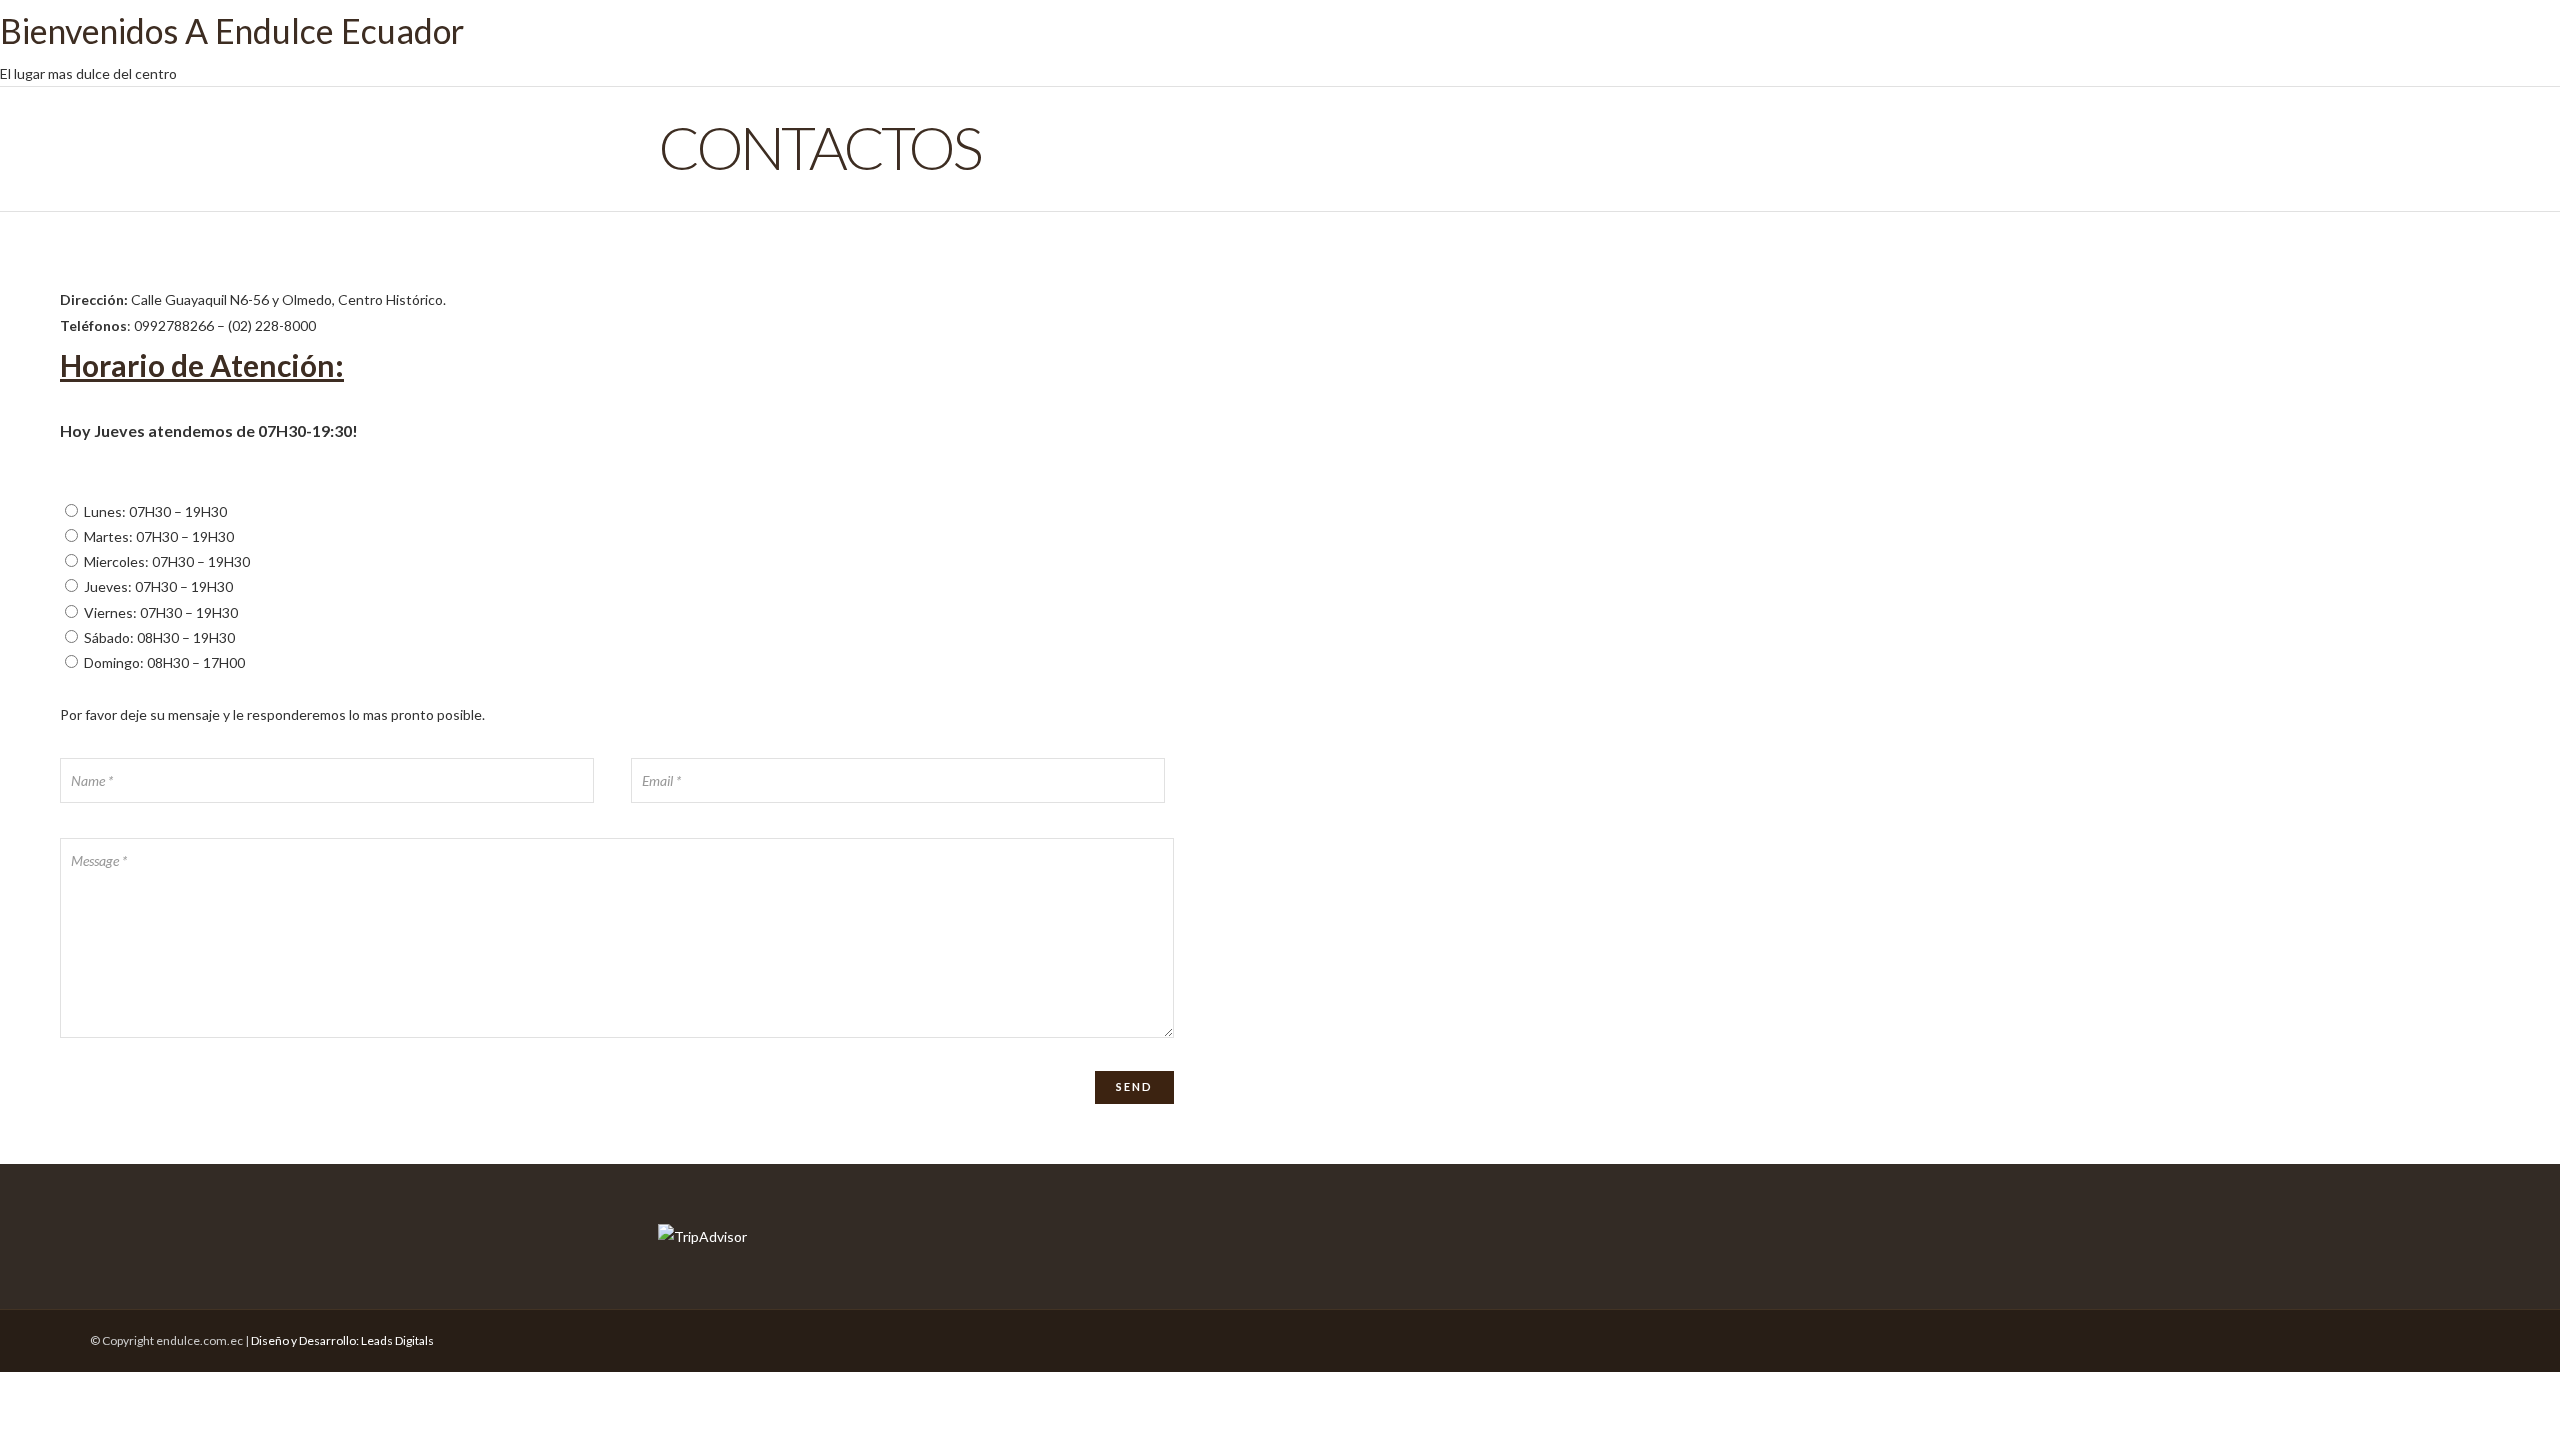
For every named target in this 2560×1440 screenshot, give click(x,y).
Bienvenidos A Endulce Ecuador (232, 30)
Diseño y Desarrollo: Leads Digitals (342, 1340)
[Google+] (2375, 1336)
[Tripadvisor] (2339, 1336)
